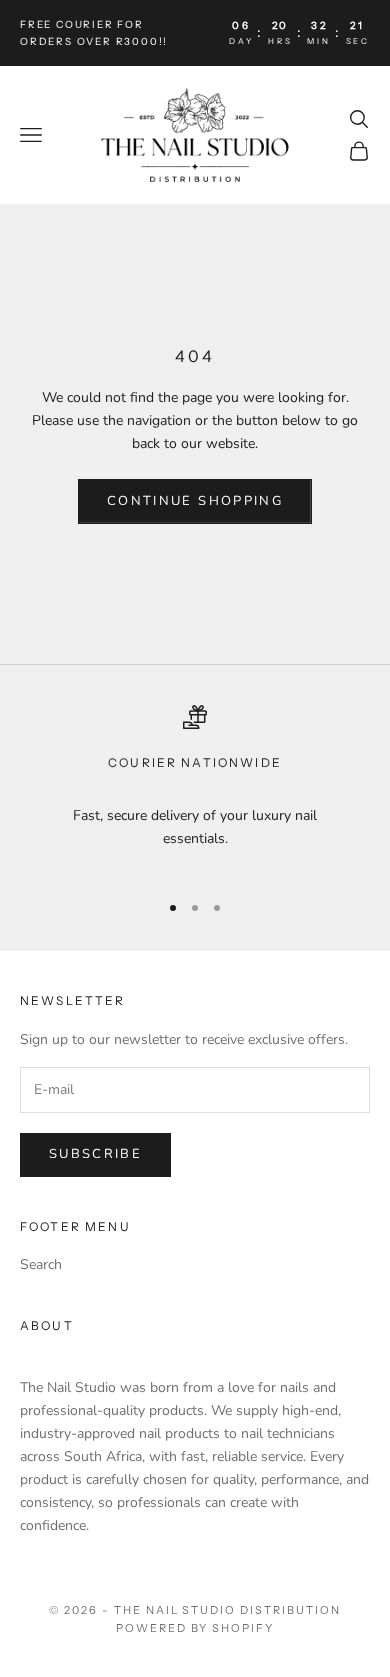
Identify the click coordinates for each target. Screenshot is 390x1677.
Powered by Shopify (195, 1628)
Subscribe (95, 1154)
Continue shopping (195, 501)
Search (41, 1264)
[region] (195, 789)
